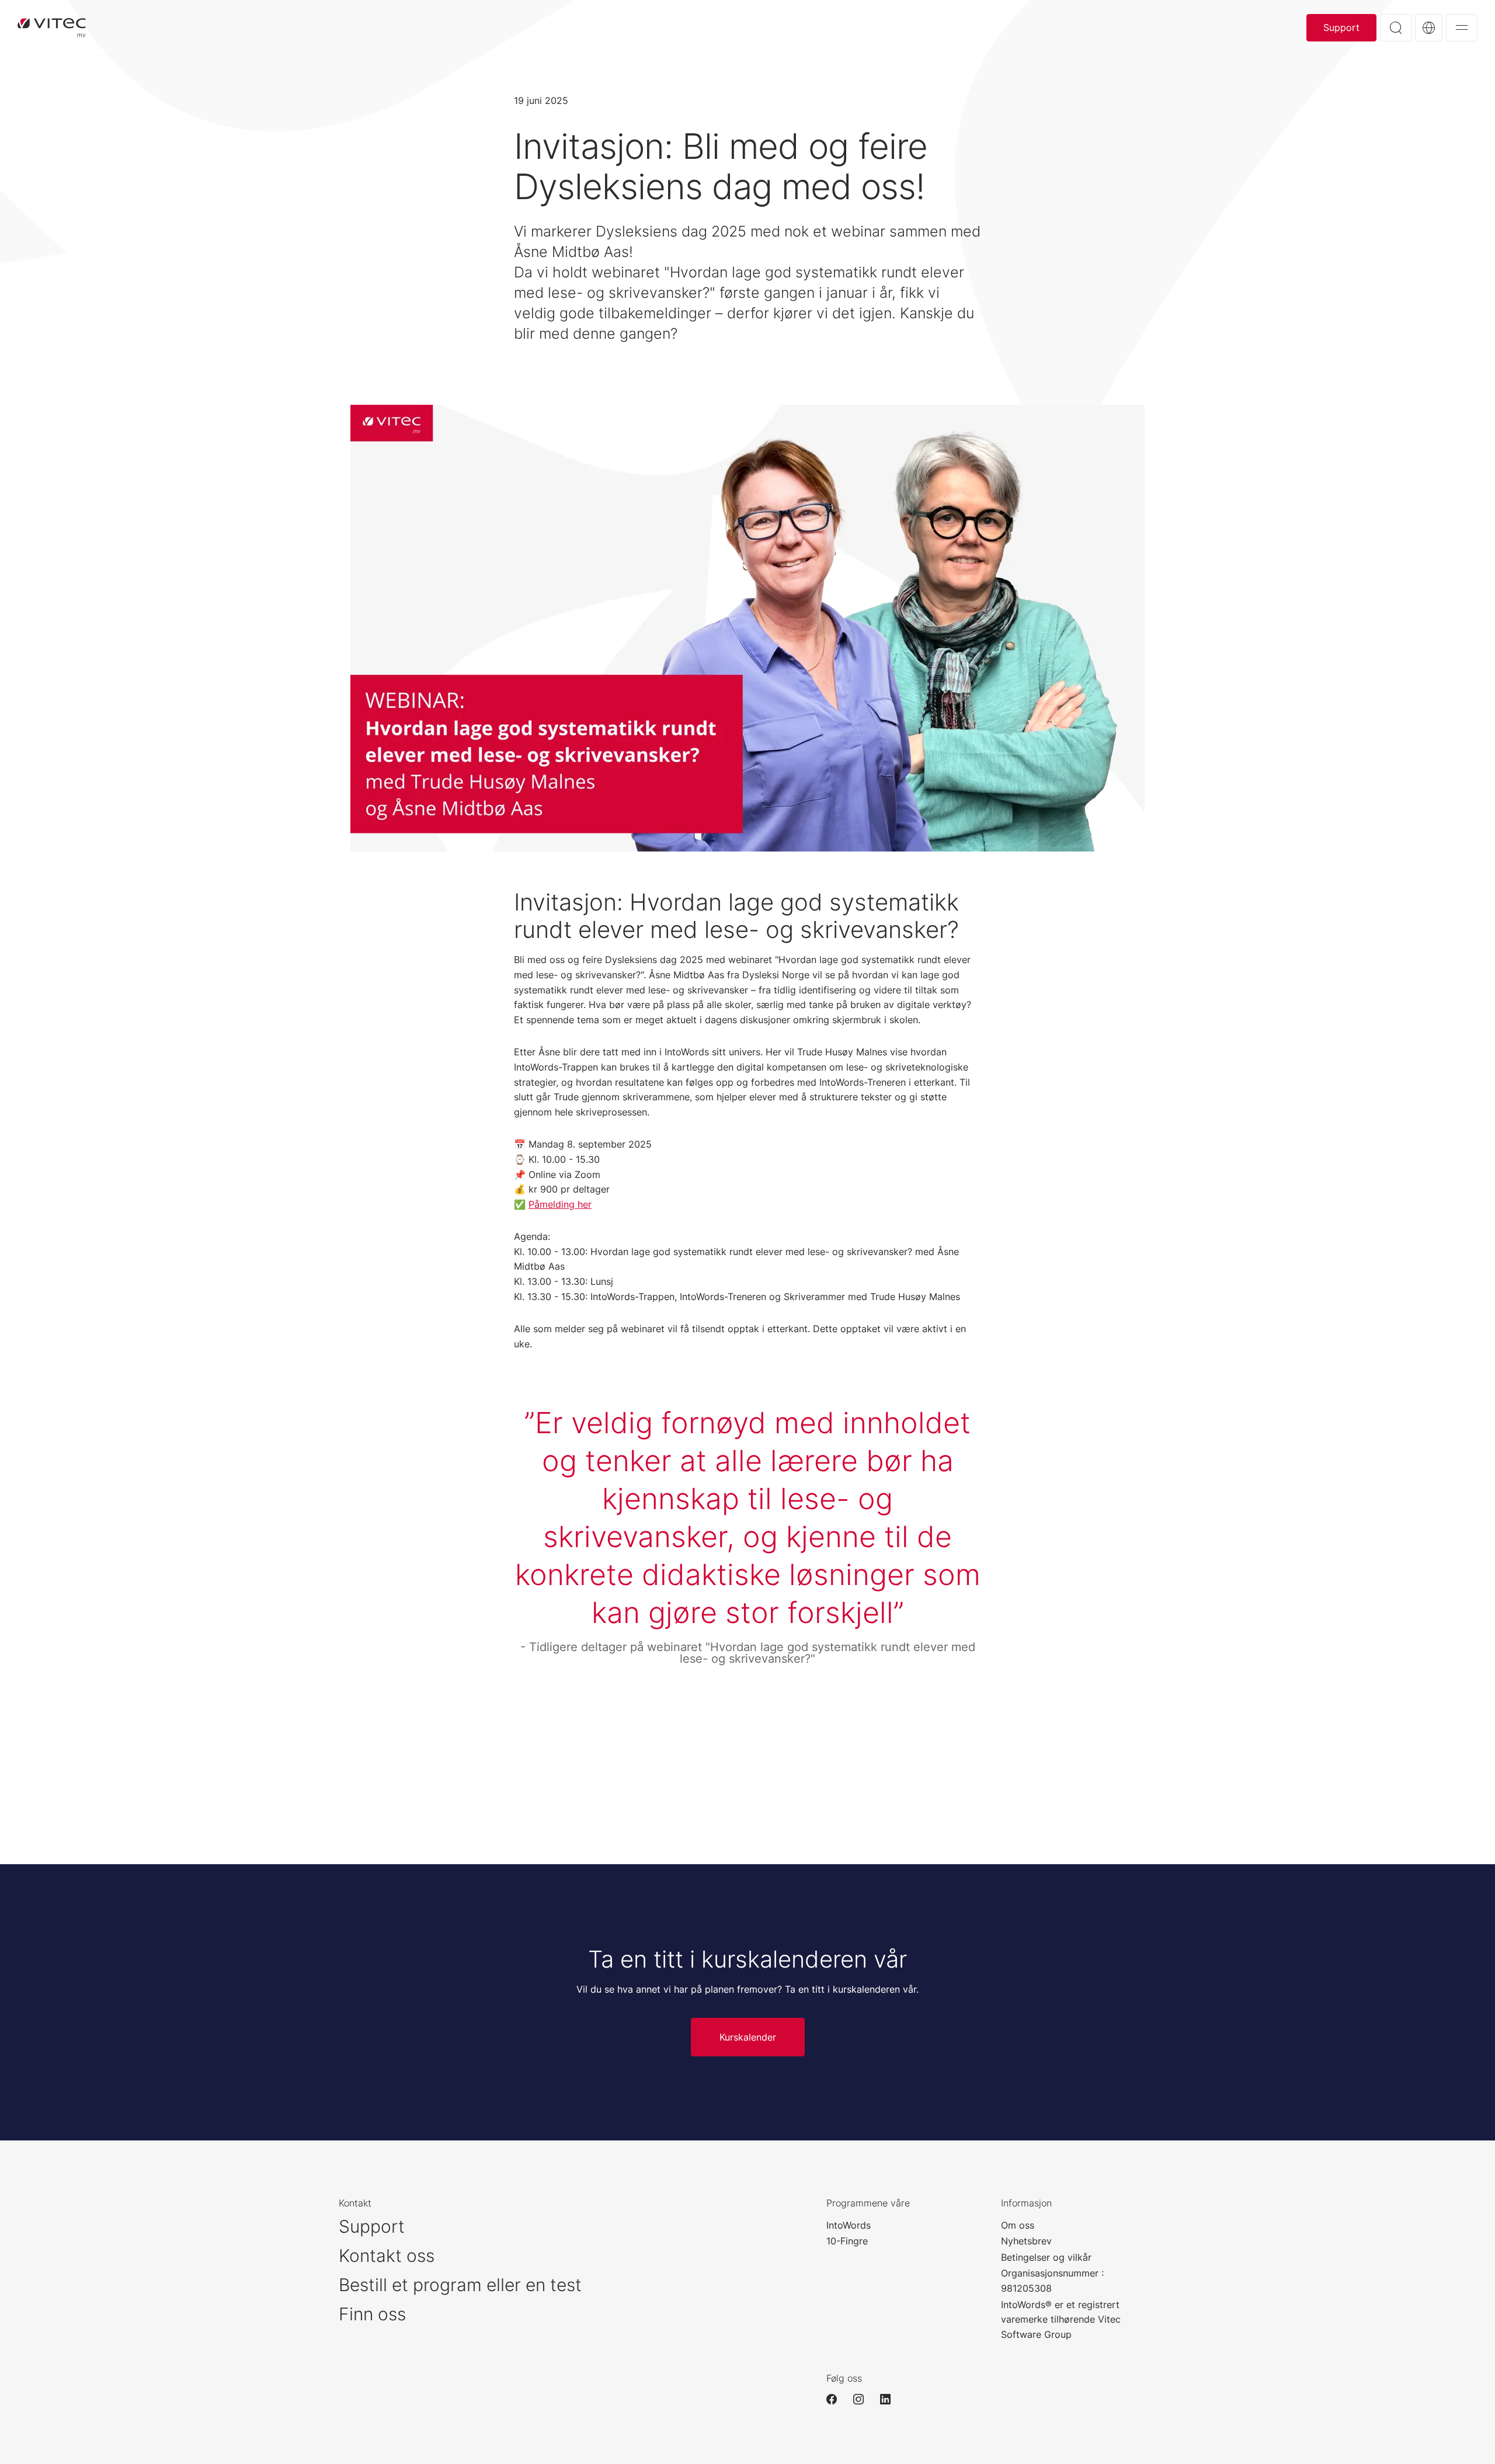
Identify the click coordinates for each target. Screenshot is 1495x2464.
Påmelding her (560, 1204)
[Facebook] (837, 2399)
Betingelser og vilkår (1046, 2257)
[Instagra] (864, 2399)
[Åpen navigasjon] (1462, 28)
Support (1341, 27)
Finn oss (372, 2314)
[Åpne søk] (1396, 28)
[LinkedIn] (891, 2399)
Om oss (1018, 2225)
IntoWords (849, 2225)
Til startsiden (52, 27)
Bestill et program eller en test (460, 2285)
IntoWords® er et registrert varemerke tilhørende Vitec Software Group (1061, 2319)
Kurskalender (748, 2037)
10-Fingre (847, 2241)
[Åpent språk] (1429, 28)
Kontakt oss (387, 2256)
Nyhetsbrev (1026, 2241)
